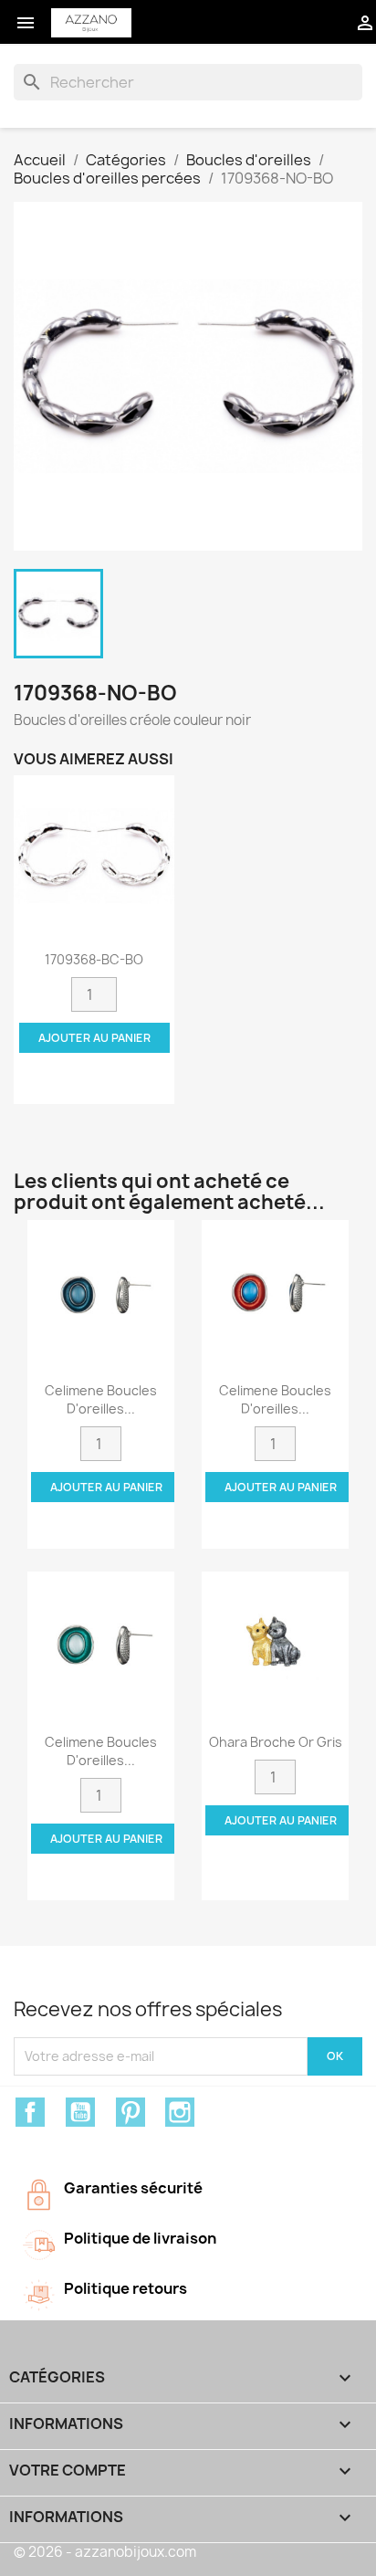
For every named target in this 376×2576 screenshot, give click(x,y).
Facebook (30, 2112)
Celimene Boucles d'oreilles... (101, 1399)
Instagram (180, 2112)
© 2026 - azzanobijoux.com (105, 2552)
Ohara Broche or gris (276, 1742)
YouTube (80, 2112)
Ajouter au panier (94, 1038)
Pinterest (131, 2112)
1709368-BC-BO (94, 959)
